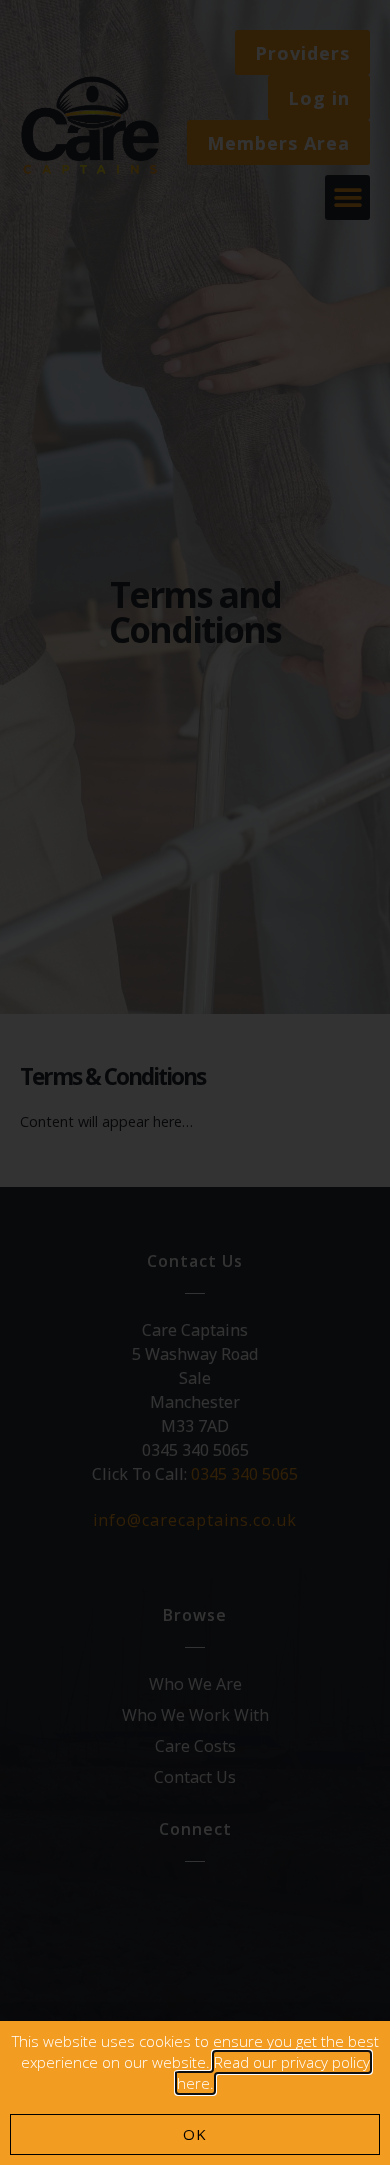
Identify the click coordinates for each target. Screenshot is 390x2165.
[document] (195, 1082)
